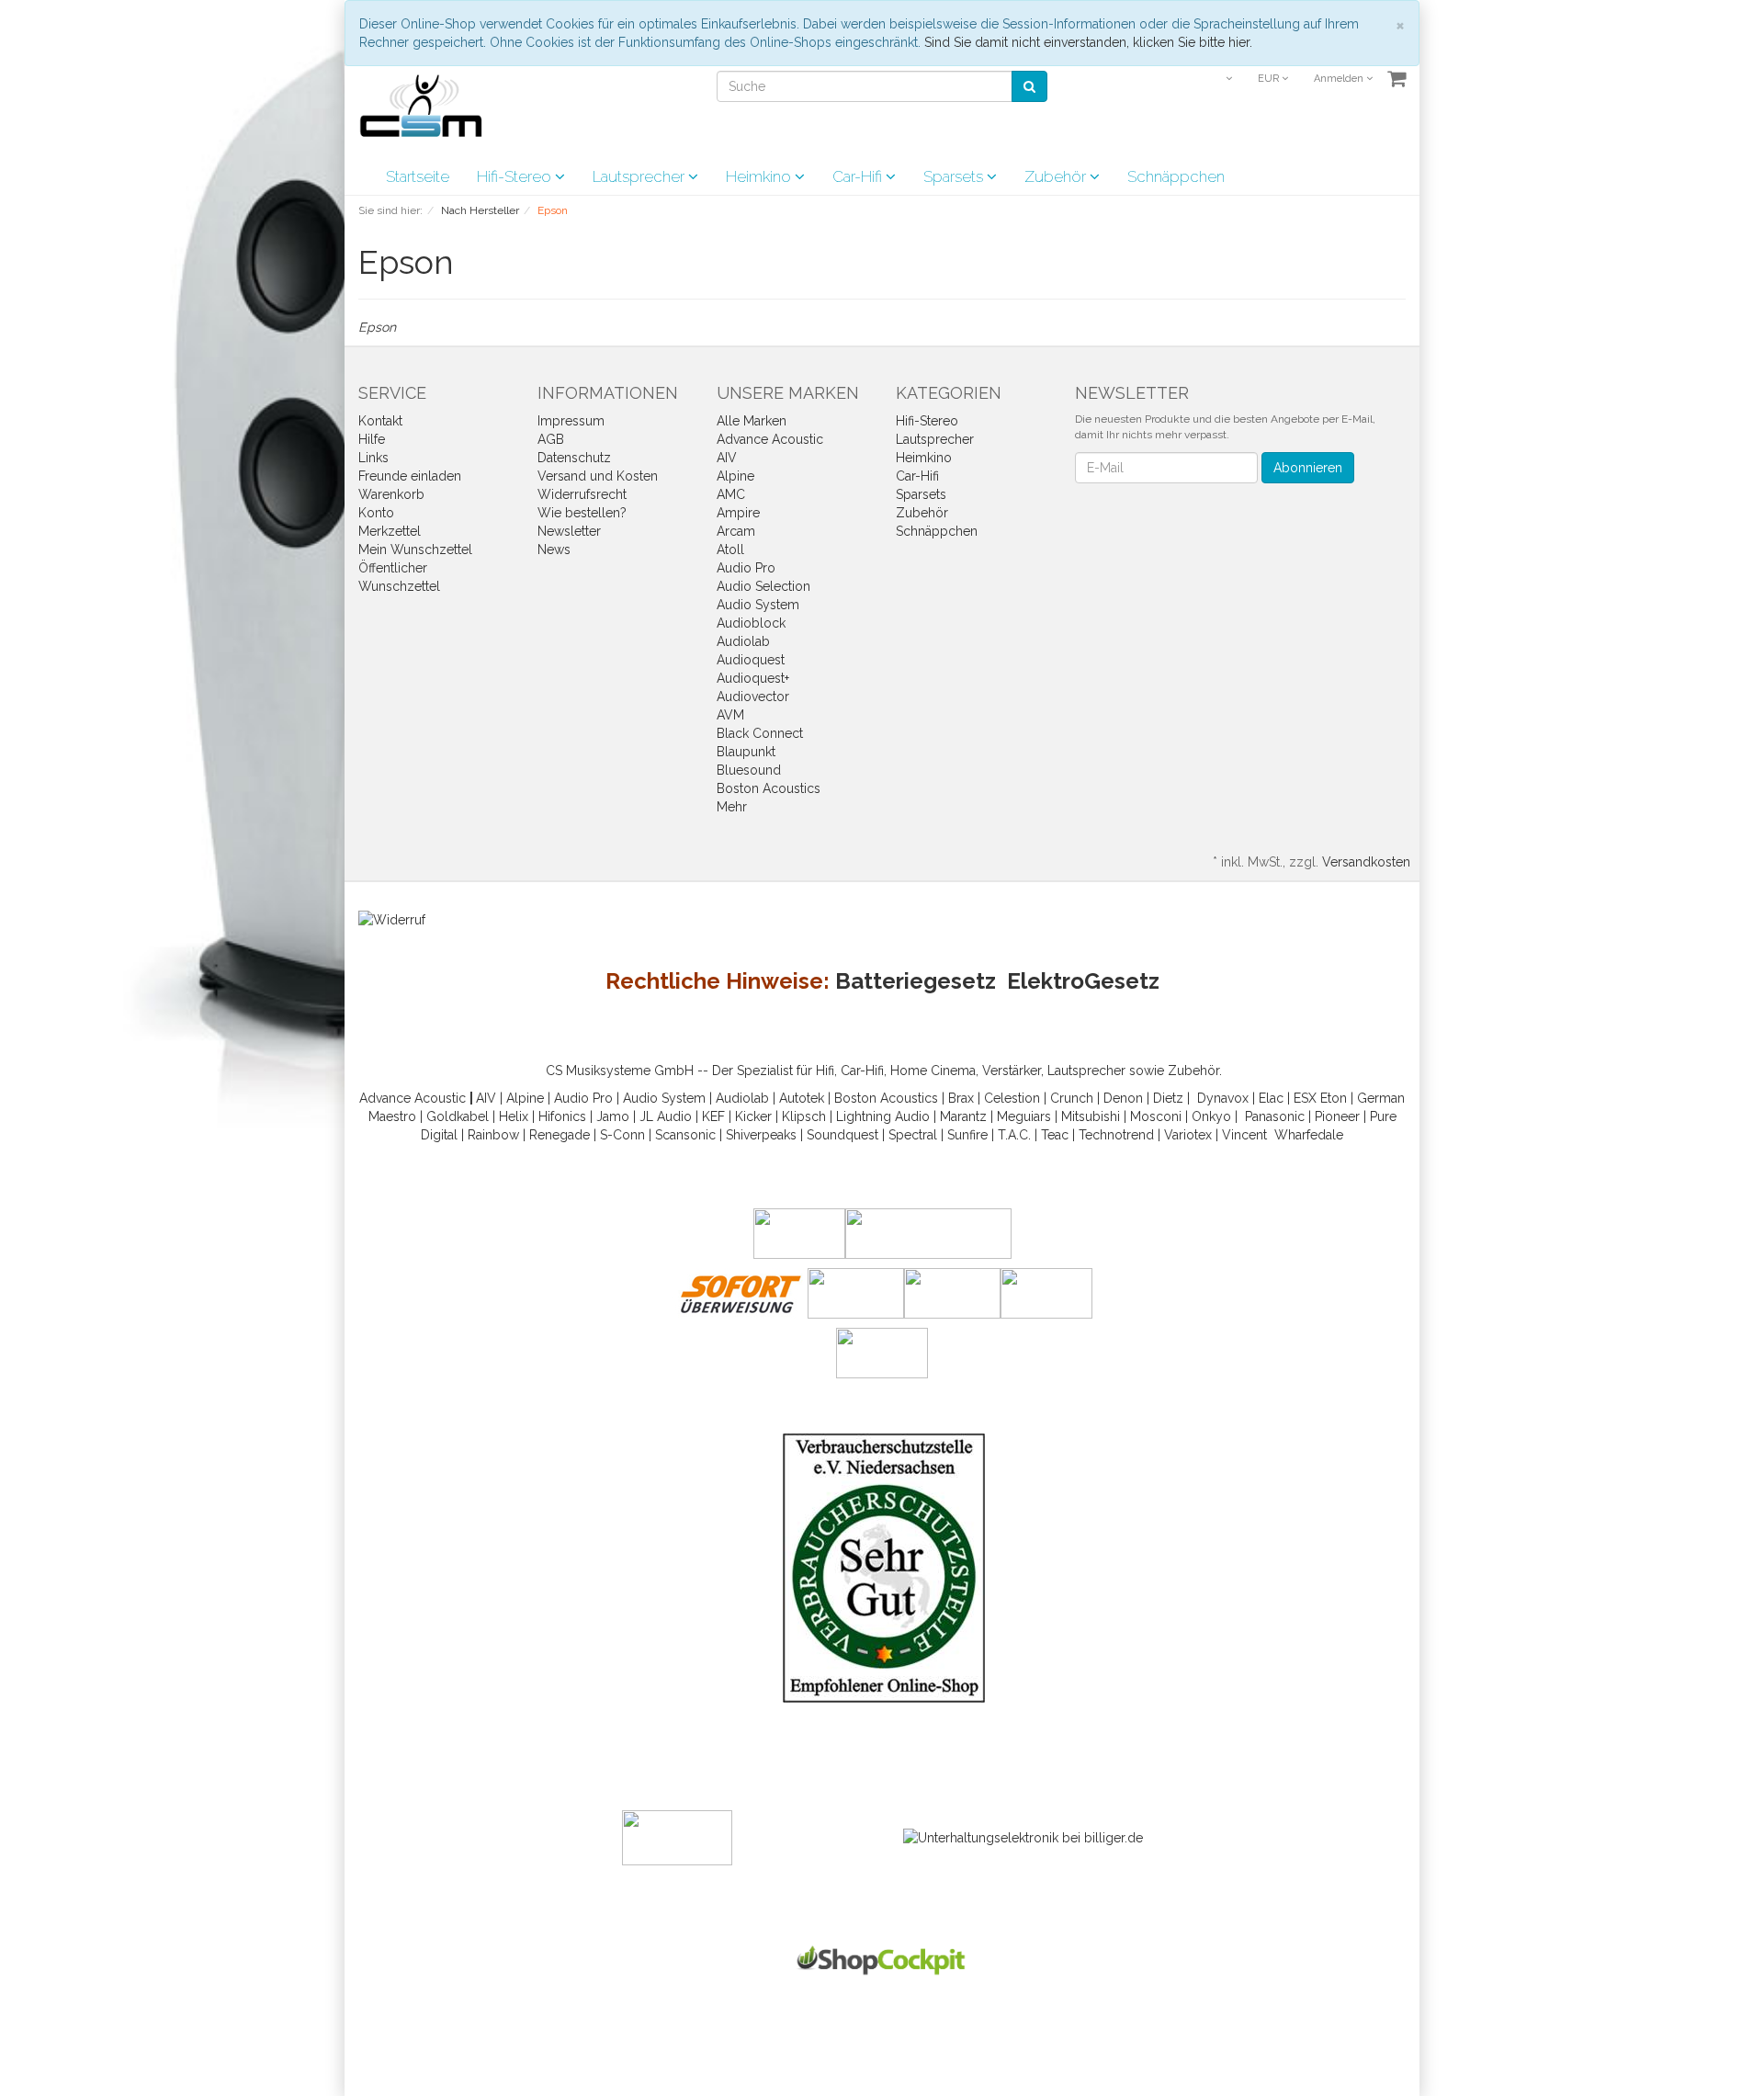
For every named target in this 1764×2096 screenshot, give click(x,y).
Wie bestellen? (582, 513)
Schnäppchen (1176, 176)
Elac (1271, 1098)
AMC (731, 494)
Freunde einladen (410, 476)
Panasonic (1275, 1116)
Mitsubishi (1091, 1116)
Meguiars (1024, 1116)
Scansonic (685, 1135)
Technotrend (1116, 1135)
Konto (376, 513)
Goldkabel (458, 1116)
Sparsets (955, 176)
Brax (961, 1098)
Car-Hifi (859, 176)
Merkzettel (390, 531)
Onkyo (1211, 1116)
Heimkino (760, 176)
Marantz (963, 1116)
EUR (1270, 79)
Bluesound (749, 770)
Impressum (571, 421)
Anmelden (1340, 79)
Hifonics (562, 1116)
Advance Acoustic (770, 439)
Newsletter (569, 531)
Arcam (736, 531)
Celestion (1012, 1098)
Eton (1334, 1098)
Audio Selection (763, 586)
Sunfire (967, 1135)
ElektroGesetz (1083, 981)
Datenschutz (574, 458)
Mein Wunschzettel (415, 549)
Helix (514, 1116)
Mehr (732, 807)
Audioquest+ (753, 678)
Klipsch (804, 1116)
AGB (551, 439)
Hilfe (372, 439)
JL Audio (666, 1116)
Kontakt (380, 421)
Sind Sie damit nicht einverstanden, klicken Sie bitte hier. (1088, 42)
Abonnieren (1308, 468)
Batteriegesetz (916, 981)
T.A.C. (1014, 1135)
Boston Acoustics (769, 788)
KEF (713, 1116)
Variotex (1188, 1135)
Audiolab (743, 641)
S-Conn (622, 1135)
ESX (1305, 1098)
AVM (730, 715)
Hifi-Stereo (516, 176)
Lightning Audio (883, 1116)
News (554, 549)
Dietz (1168, 1098)
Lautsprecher (640, 176)
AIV (727, 458)
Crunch (1072, 1098)
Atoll (730, 549)
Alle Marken (752, 421)
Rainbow (493, 1135)
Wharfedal (1305, 1135)
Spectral (913, 1135)
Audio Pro (746, 568)
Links (373, 458)
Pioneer (1337, 1116)
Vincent (1244, 1135)
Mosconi (1156, 1116)
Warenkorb (391, 494)
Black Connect (760, 733)
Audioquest (751, 660)
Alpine (735, 476)
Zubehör (1057, 176)
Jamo (613, 1116)
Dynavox (1223, 1098)
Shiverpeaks (761, 1135)
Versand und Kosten (598, 476)
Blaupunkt (746, 752)
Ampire (738, 513)
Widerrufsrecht (582, 494)
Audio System (758, 605)
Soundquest (842, 1135)
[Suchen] (1029, 86)
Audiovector (753, 697)
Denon (1123, 1098)
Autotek (802, 1098)
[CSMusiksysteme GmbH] (430, 111)
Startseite (418, 176)
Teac (1055, 1135)
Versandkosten (1366, 862)
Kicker (753, 1116)
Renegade (560, 1135)
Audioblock (751, 623)
